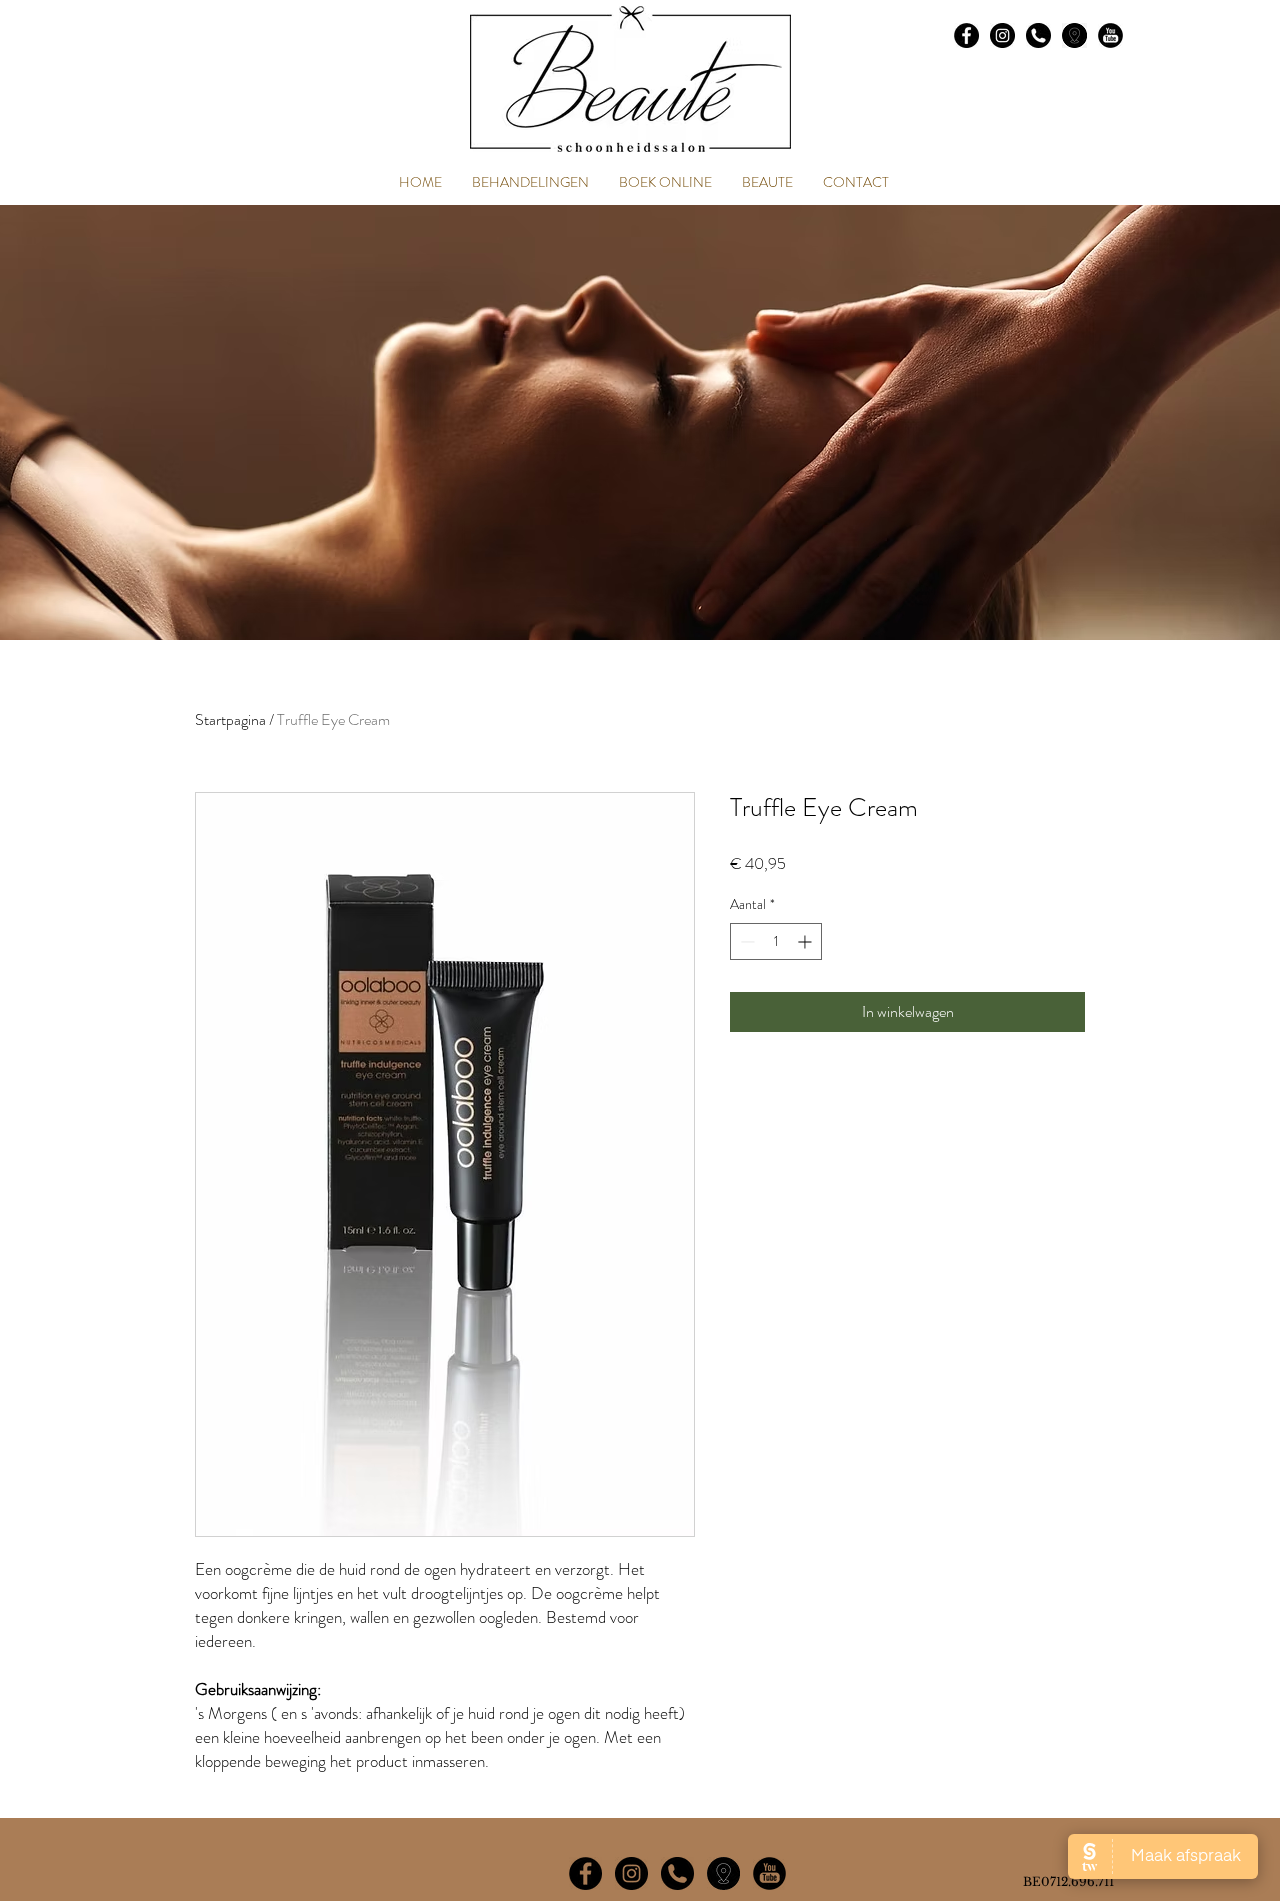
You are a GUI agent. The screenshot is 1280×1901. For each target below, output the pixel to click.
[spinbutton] (776, 941)
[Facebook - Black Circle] (966, 35)
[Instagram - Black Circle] (1002, 35)
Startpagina (230, 719)
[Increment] (806, 941)
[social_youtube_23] (1110, 35)
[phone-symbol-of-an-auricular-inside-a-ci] (1038, 35)
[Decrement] (745, 941)
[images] (1074, 35)
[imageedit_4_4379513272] (723, 1873)
